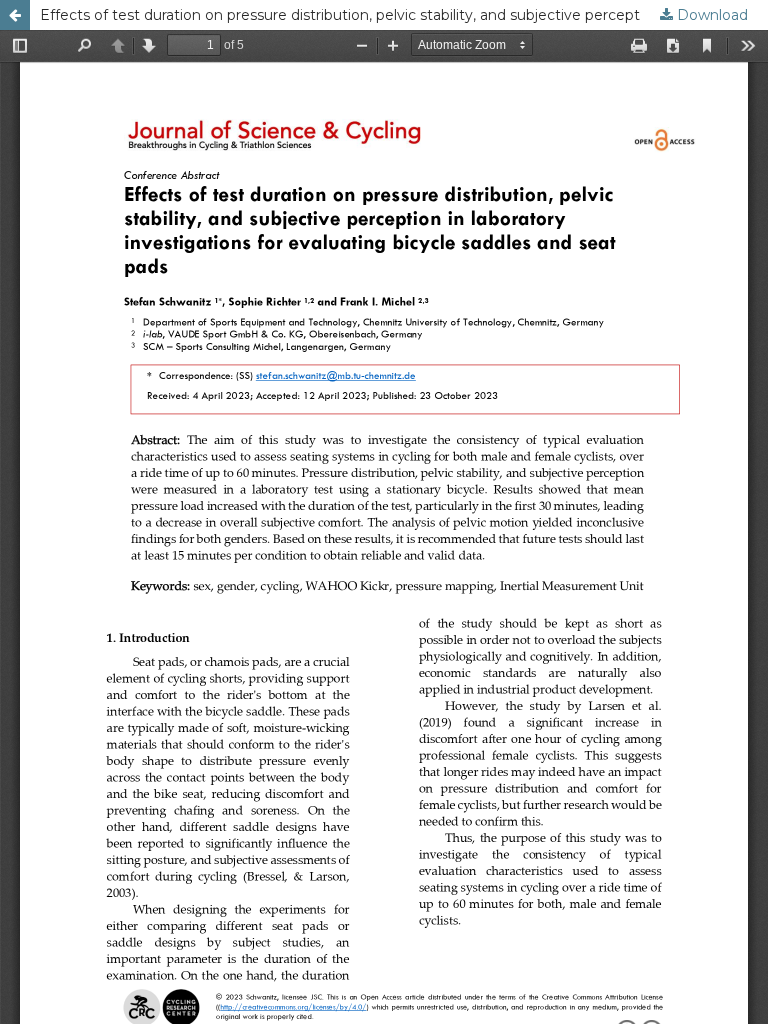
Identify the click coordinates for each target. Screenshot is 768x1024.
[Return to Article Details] (15, 15)
